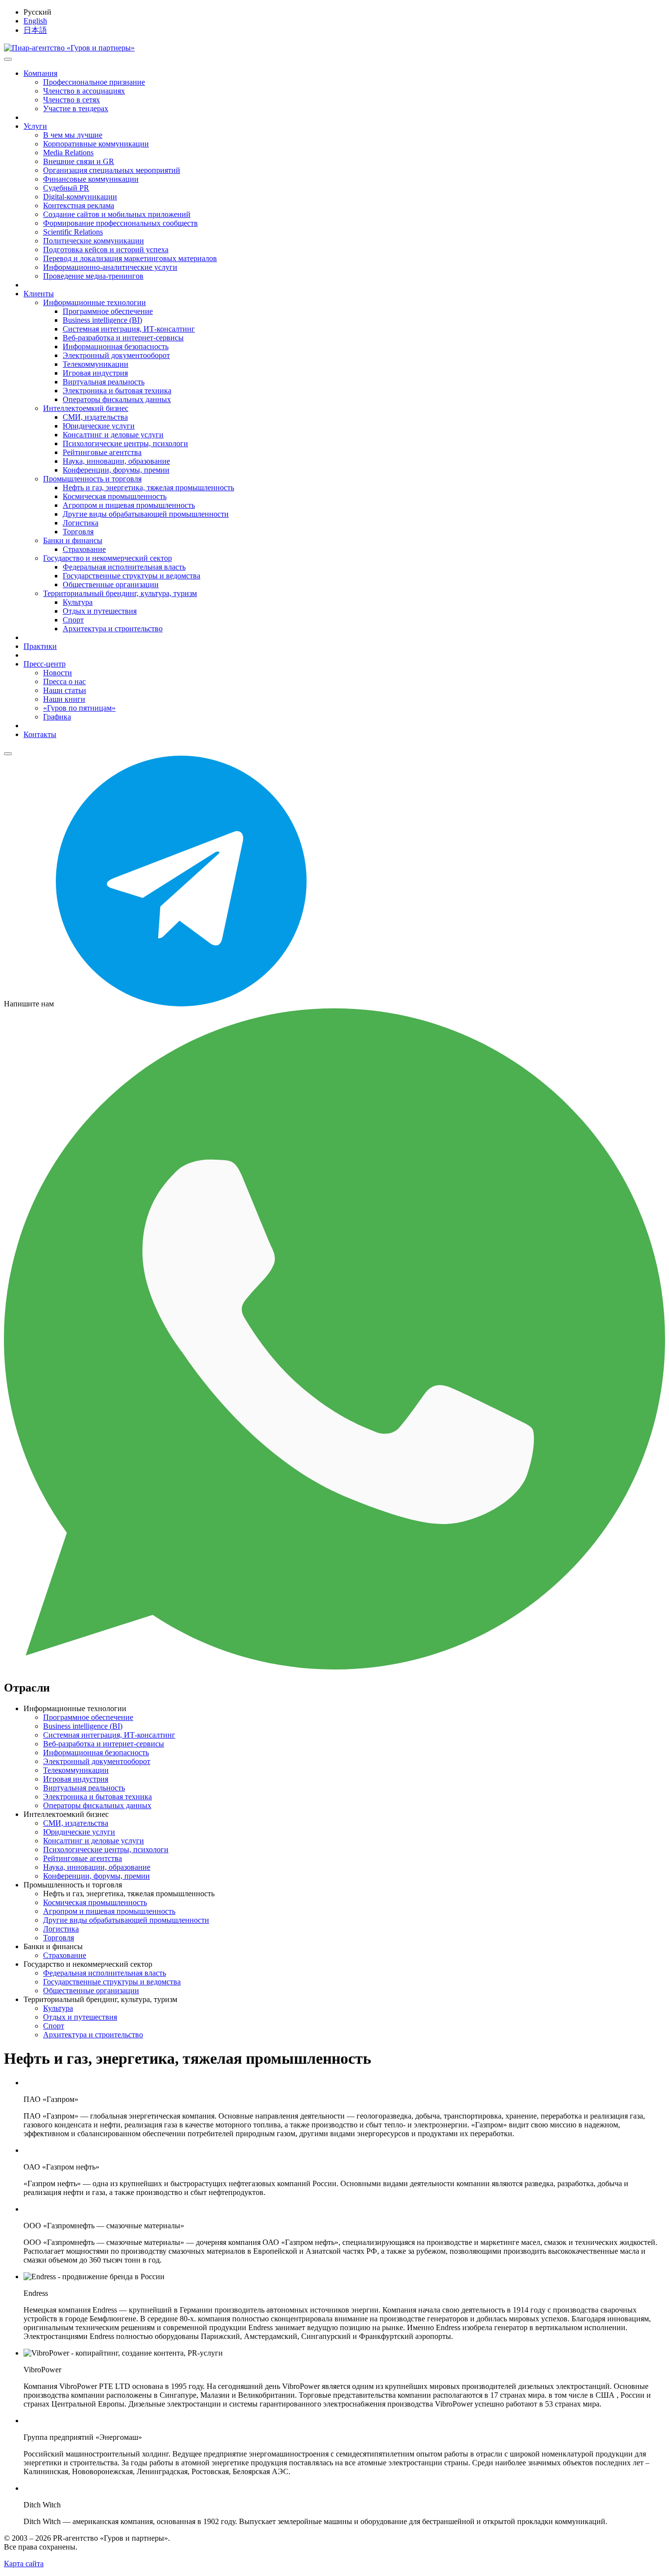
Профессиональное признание (94, 82)
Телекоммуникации (96, 364)
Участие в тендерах (76, 108)
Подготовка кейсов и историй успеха (106, 250)
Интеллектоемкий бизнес (86, 408)
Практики (40, 646)
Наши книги (64, 699)
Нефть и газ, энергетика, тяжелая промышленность (148, 488)
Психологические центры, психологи (125, 443)
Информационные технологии (95, 302)
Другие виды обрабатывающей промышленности (146, 514)
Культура (78, 602)
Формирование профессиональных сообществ (120, 223)
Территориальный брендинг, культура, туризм (120, 593)
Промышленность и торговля (92, 479)
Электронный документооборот (116, 355)
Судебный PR (66, 188)
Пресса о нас (64, 681)
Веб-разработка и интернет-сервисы (123, 338)
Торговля (78, 532)
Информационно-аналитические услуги (110, 267)
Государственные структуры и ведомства (131, 576)
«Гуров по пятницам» (79, 708)
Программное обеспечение (108, 311)
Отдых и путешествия (100, 611)
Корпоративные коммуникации (96, 144)
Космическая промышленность (115, 496)
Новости (58, 673)
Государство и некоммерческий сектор (108, 558)
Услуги (35, 126)
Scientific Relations (73, 232)
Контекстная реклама (79, 205)
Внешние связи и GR (79, 161)
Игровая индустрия (95, 373)
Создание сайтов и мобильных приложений (117, 214)
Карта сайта (24, 2564)
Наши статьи (65, 690)
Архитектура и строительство (113, 629)
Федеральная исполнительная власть (124, 567)
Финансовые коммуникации (91, 179)
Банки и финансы (73, 540)
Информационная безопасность (116, 346)
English (35, 21)
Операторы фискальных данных (117, 399)
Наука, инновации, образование (116, 461)
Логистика (81, 523)
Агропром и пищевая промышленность (129, 505)
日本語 (35, 30)
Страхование (84, 549)
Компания (40, 73)
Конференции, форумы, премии (116, 470)
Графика (57, 717)
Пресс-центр (45, 664)
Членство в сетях (72, 100)
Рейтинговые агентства (102, 452)
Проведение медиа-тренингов (93, 276)
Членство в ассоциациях (84, 91)
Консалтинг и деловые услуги (113, 435)
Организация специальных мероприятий (112, 170)
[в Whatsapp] (334, 1667)
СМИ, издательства (95, 417)
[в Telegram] (181, 1004)
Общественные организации (111, 584)
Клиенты (39, 294)
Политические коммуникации (94, 241)
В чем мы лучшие (73, 135)
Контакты (40, 734)
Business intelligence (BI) (102, 320)
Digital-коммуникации (80, 197)
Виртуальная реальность (104, 382)
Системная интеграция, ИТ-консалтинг (129, 329)
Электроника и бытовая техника (117, 391)
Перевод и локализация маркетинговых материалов (130, 258)
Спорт (73, 620)
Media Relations (68, 153)
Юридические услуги (99, 426)
